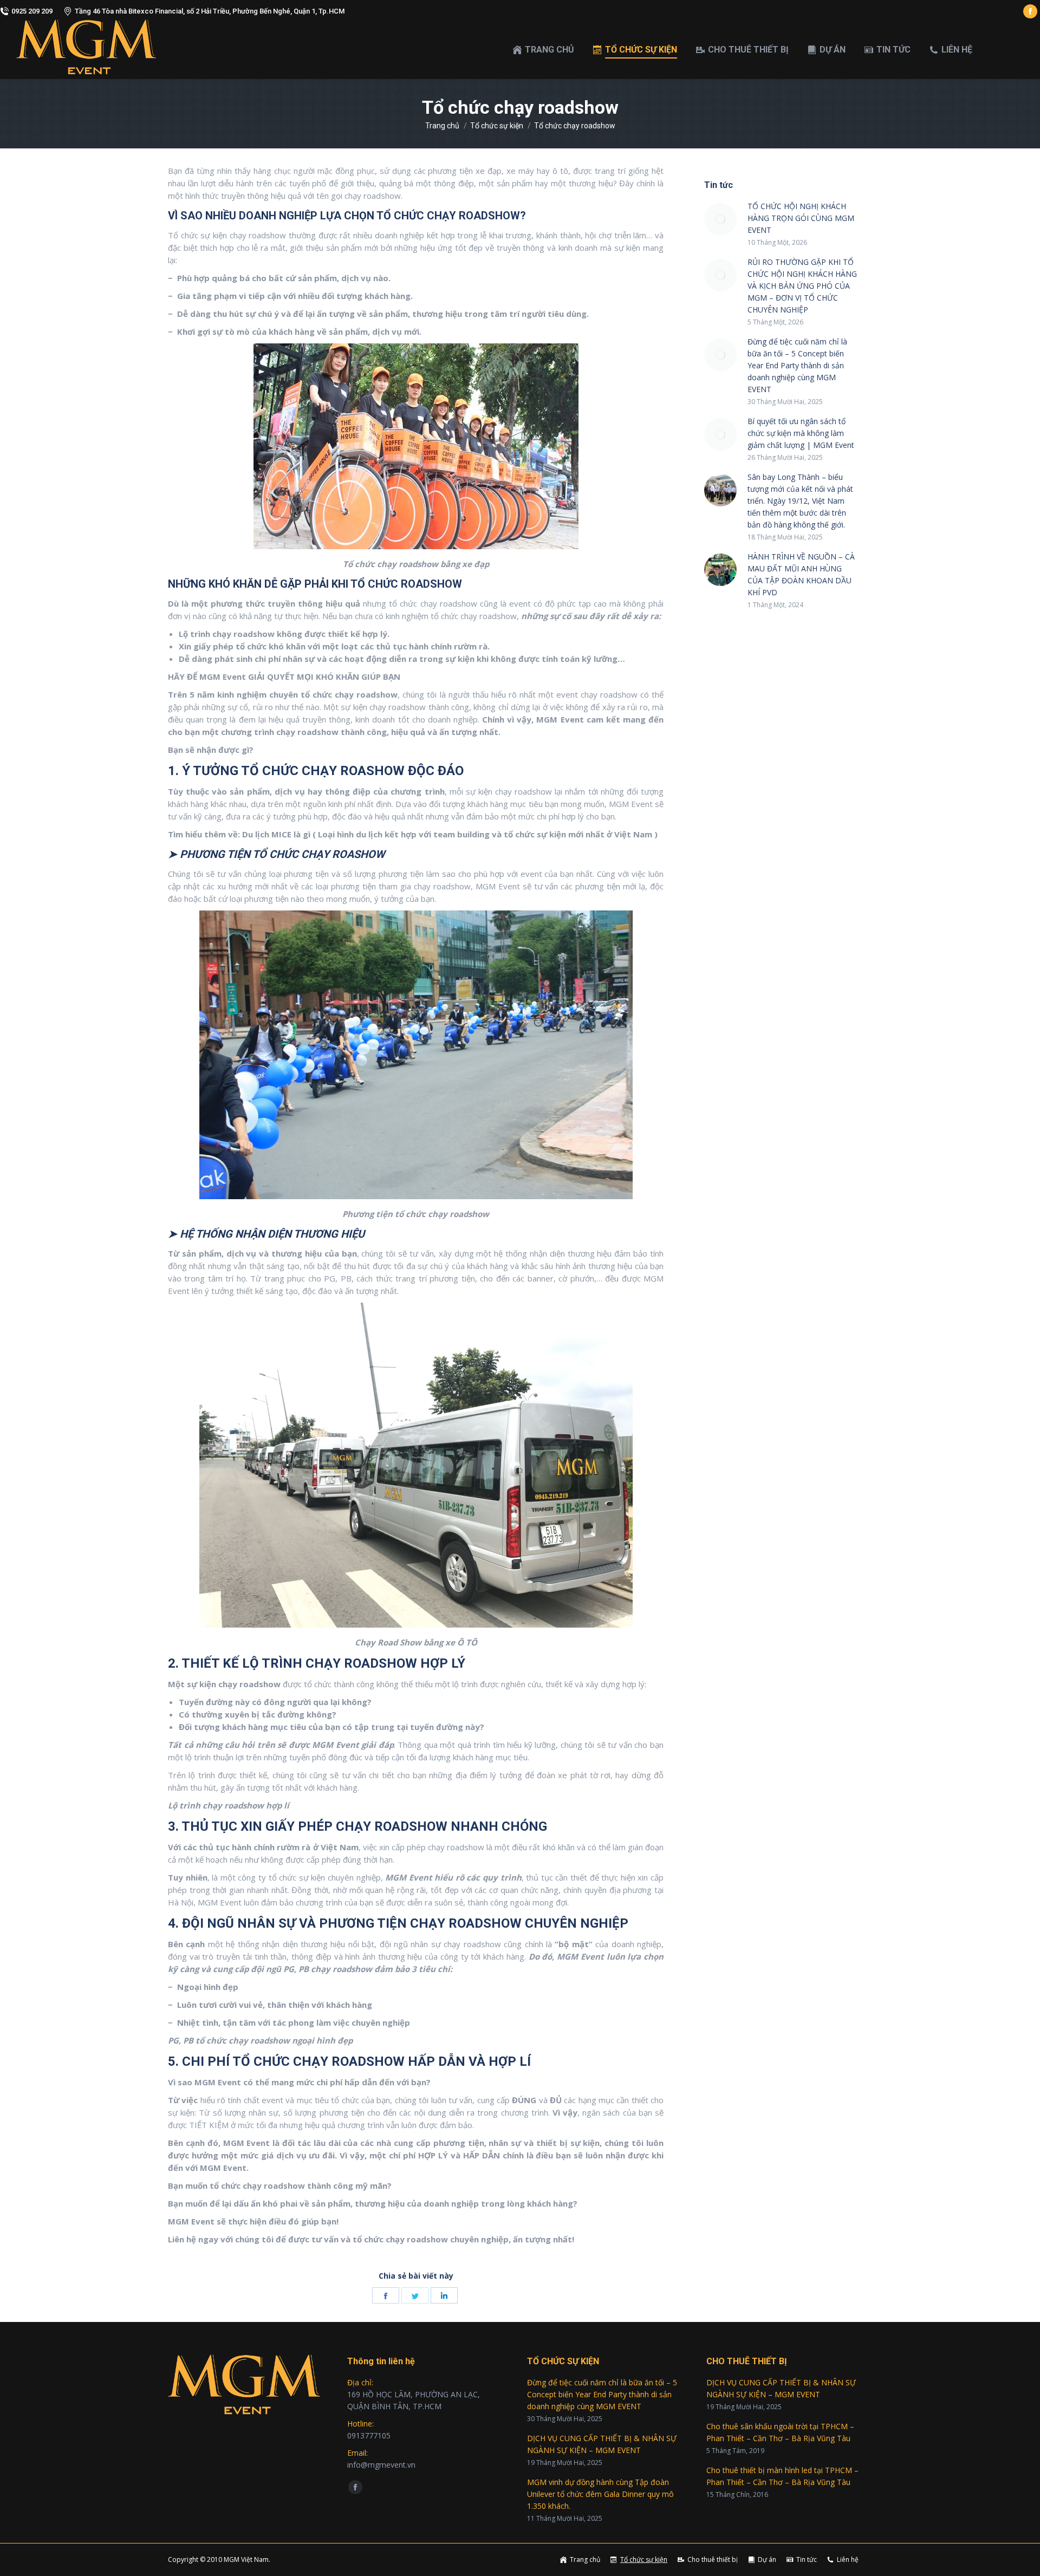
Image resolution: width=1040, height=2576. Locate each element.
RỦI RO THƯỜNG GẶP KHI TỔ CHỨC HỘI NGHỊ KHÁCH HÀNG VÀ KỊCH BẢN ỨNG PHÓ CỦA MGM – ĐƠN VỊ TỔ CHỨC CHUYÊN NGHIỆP (802, 286)
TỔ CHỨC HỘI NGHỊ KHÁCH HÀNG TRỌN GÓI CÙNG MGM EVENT (801, 218)
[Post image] (720, 219)
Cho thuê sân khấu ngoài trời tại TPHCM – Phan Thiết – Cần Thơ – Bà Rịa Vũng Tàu (780, 2432)
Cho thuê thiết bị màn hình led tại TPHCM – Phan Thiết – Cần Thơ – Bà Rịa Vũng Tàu (782, 2476)
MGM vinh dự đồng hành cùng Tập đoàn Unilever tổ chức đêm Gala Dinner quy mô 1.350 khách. (600, 2494)
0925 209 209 (32, 11)
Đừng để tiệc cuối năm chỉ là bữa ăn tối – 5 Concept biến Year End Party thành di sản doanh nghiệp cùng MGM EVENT (797, 365)
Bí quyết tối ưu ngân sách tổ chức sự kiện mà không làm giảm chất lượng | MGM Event (801, 433)
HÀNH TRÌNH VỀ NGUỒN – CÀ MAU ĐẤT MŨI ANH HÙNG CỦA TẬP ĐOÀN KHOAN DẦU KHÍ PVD (801, 574)
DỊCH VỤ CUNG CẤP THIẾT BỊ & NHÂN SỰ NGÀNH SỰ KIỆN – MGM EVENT (602, 2444)
